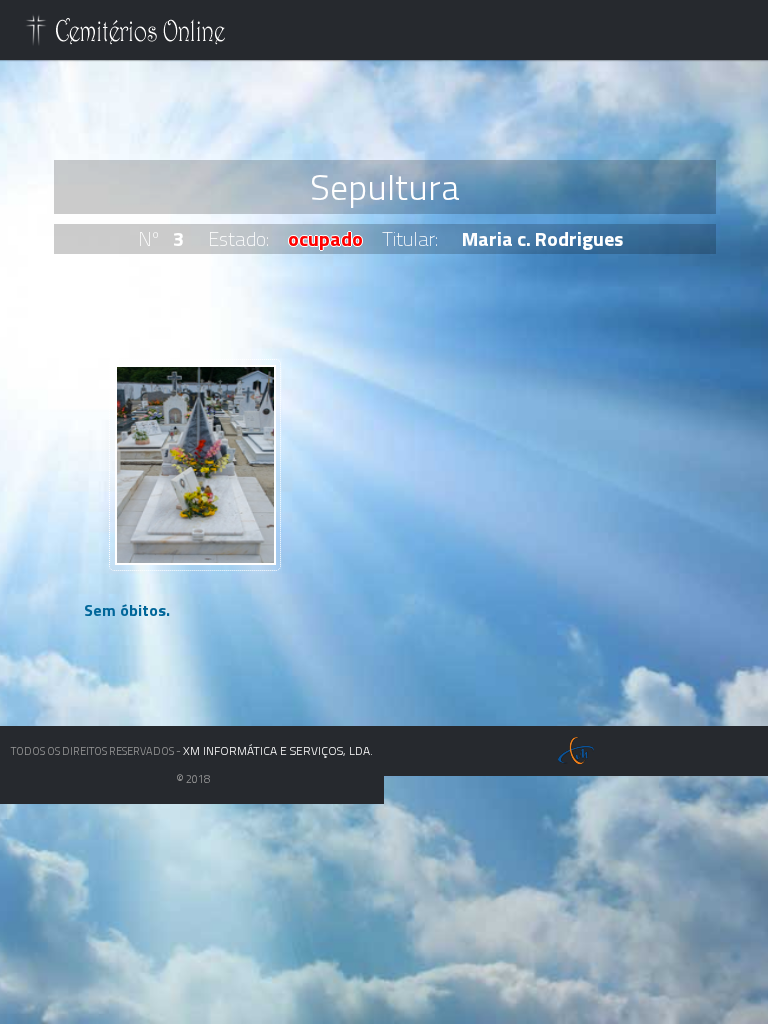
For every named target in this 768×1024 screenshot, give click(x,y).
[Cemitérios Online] (126, 34)
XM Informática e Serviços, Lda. (278, 750)
